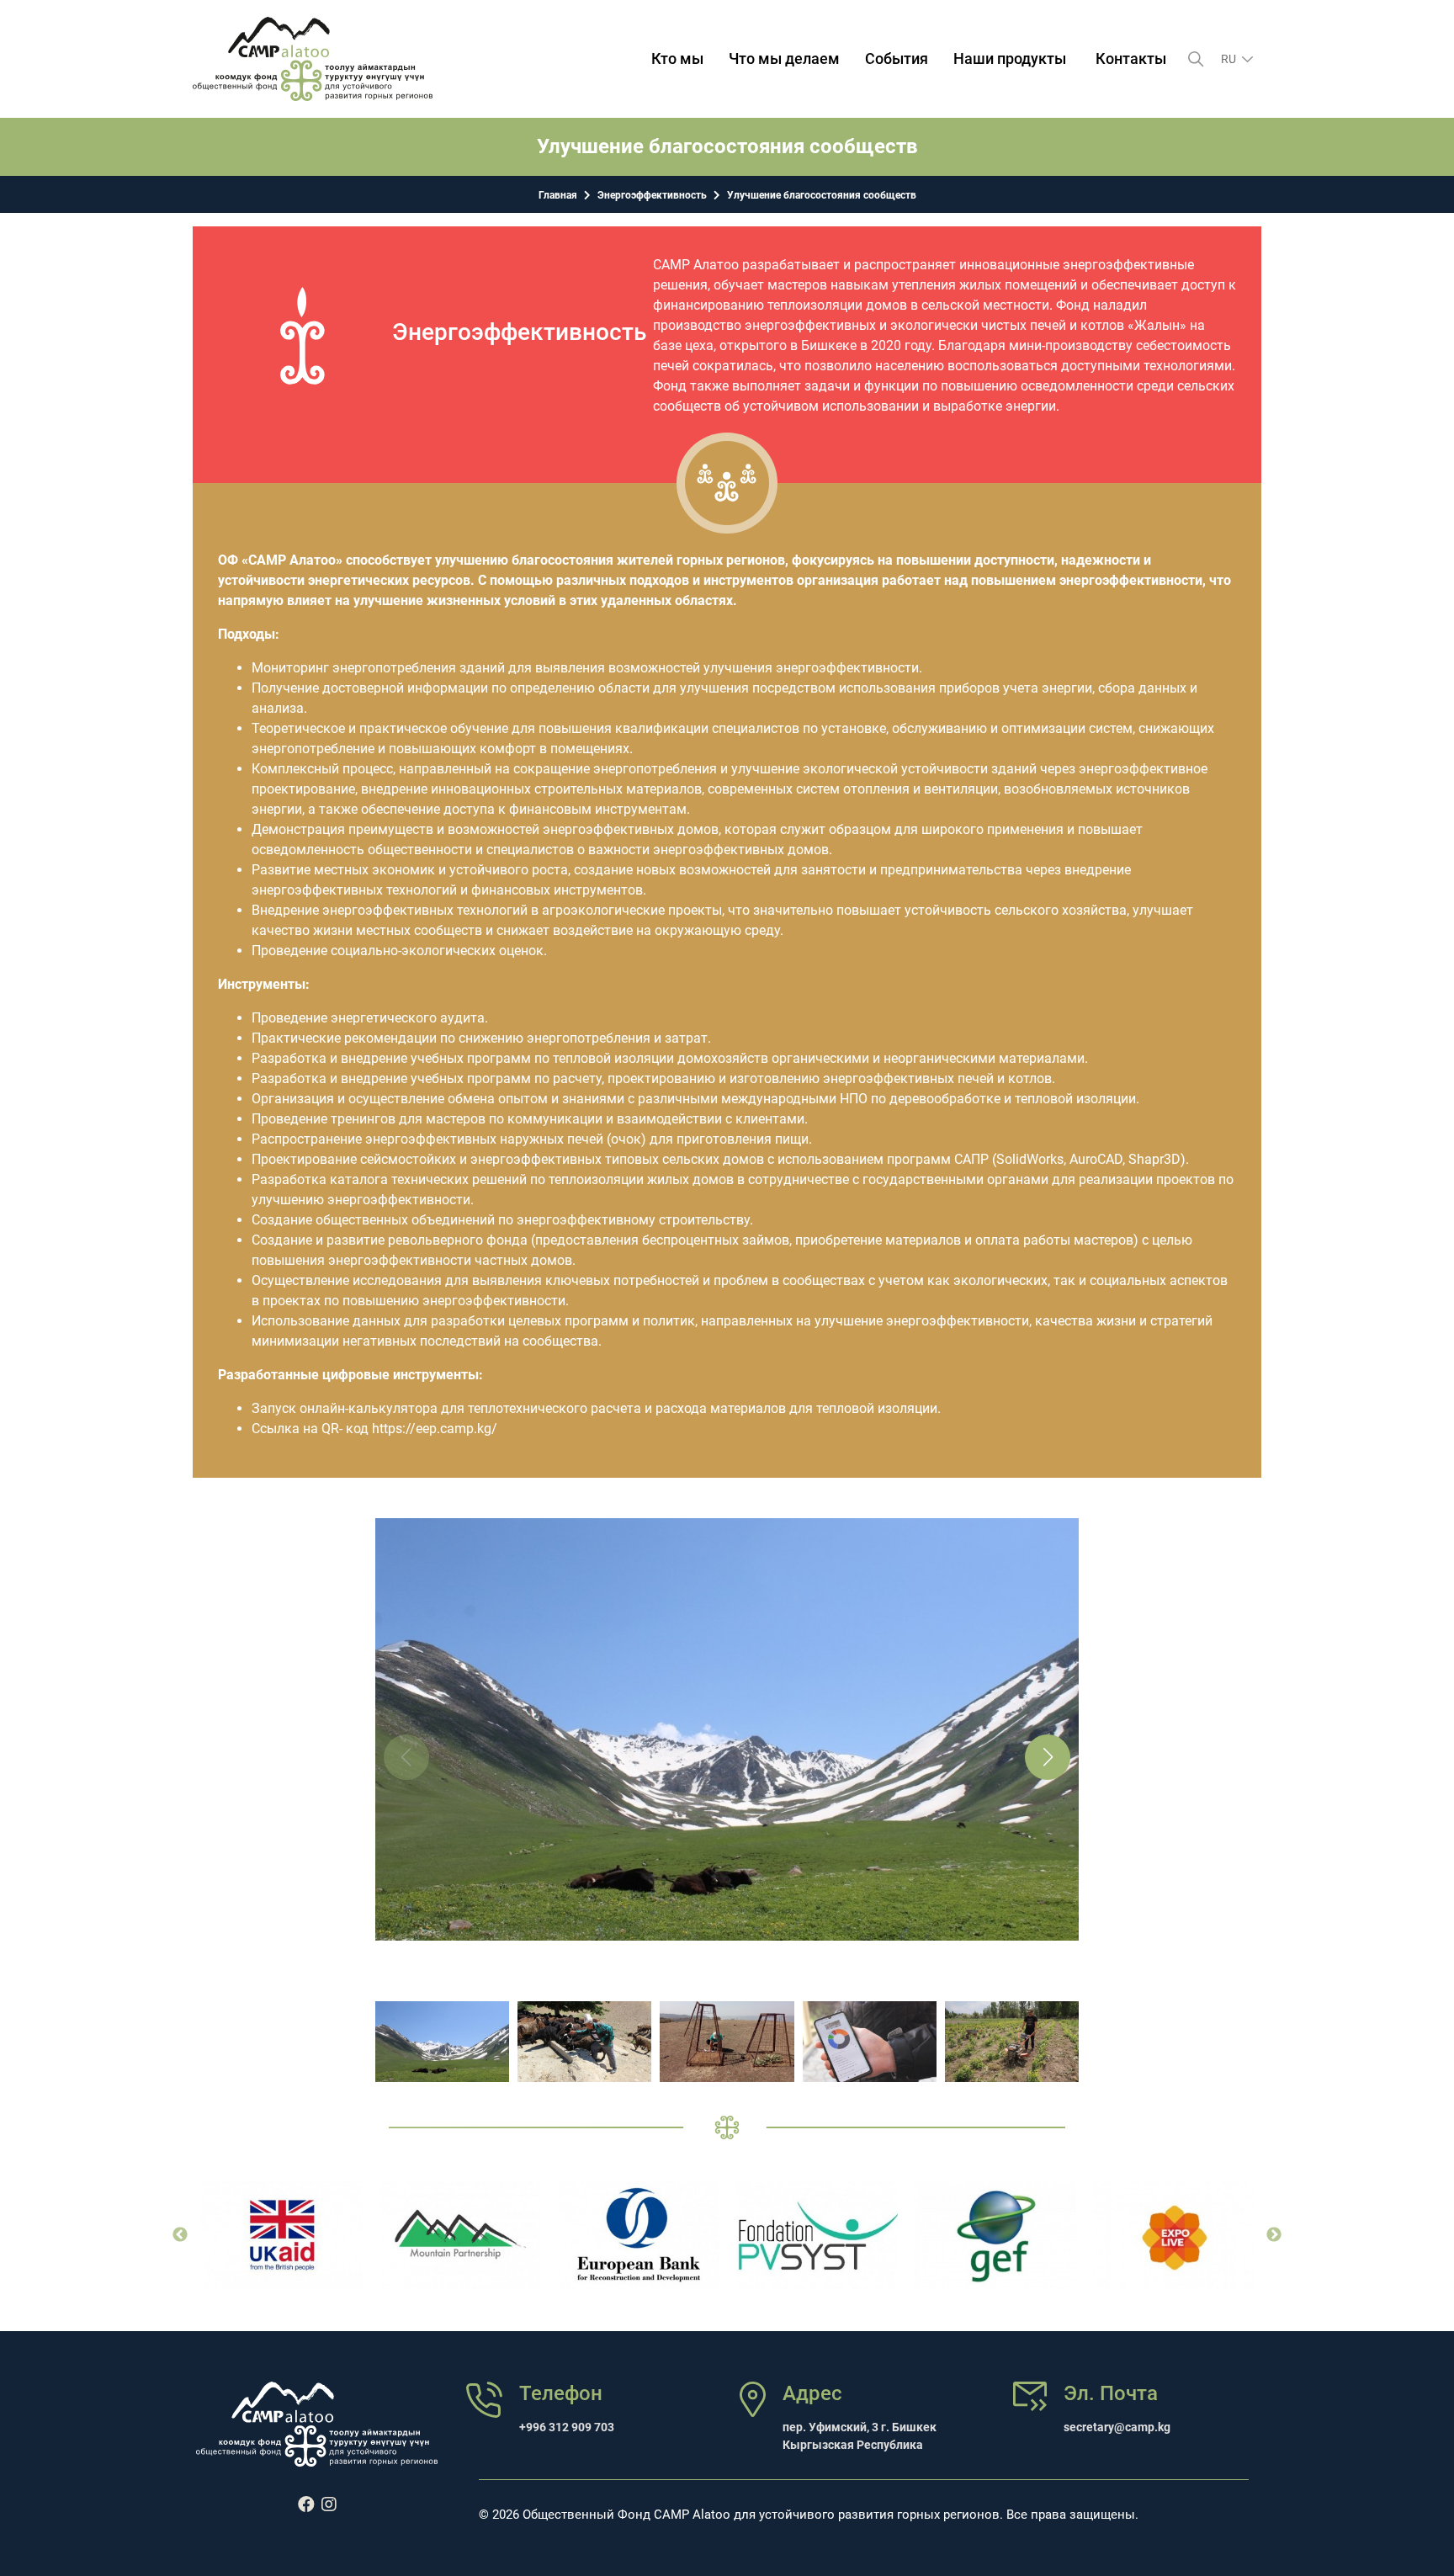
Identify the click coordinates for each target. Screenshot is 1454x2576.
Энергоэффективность (652, 195)
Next (1274, 2235)
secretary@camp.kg (1117, 2427)
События (897, 58)
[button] (1048, 1757)
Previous (180, 2235)
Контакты (1131, 58)
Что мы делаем (784, 58)
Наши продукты (1010, 58)
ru (1230, 59)
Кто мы (677, 58)
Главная (558, 195)
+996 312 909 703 (567, 2427)
